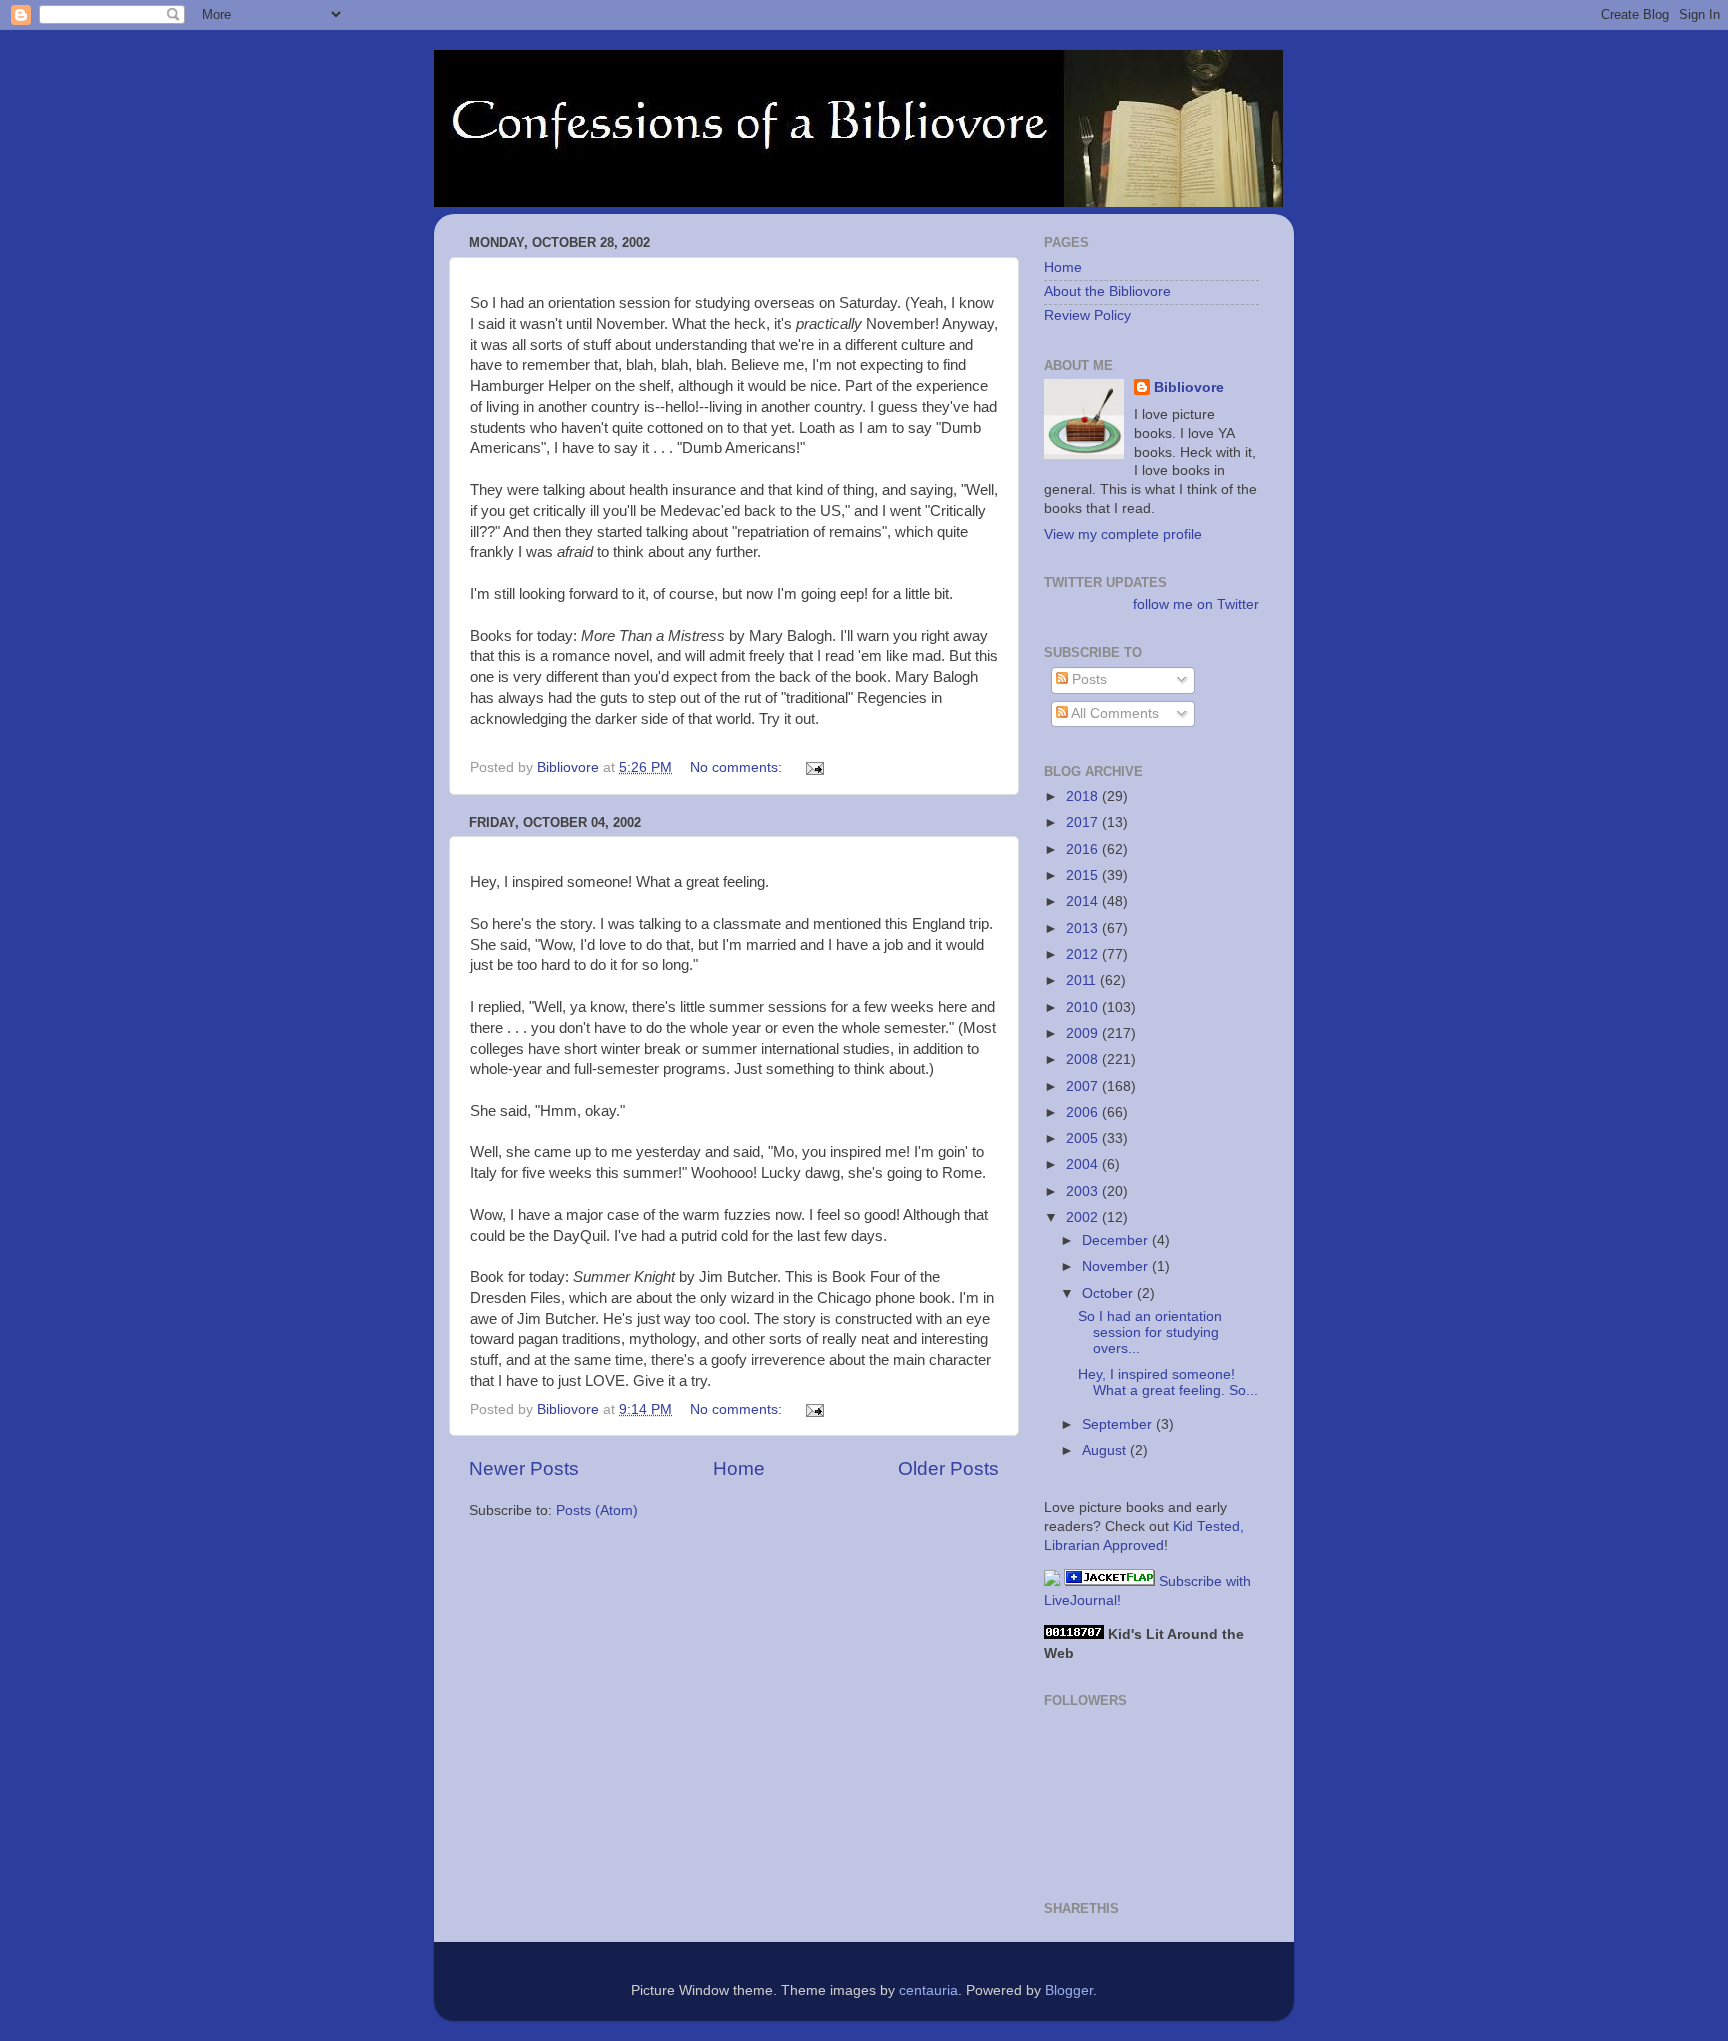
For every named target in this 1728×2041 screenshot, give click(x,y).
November (1117, 1266)
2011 (1083, 980)
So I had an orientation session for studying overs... (1150, 1332)
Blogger (1069, 1990)
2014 (1084, 901)
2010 (1084, 1007)
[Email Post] (813, 767)
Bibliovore (1189, 387)
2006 (1084, 1112)
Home (739, 1468)
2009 (1084, 1033)
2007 (1084, 1086)
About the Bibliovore (1107, 291)
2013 (1084, 928)
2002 (1084, 1217)
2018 (1084, 796)
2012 (1084, 954)
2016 (1084, 849)
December (1117, 1240)
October (1109, 1293)
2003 (1084, 1191)
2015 (1084, 875)
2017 (1084, 822)
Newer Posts (524, 1468)
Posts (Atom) (597, 1510)
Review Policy (1087, 315)
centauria (928, 1990)
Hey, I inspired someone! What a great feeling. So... (1168, 1382)
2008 (1084, 1059)
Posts (1087, 679)
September (1119, 1424)
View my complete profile (1123, 534)
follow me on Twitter (1196, 604)
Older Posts (948, 1468)
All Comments (1113, 713)
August (1106, 1450)
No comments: (738, 767)
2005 (1084, 1138)
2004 (1084, 1164)
